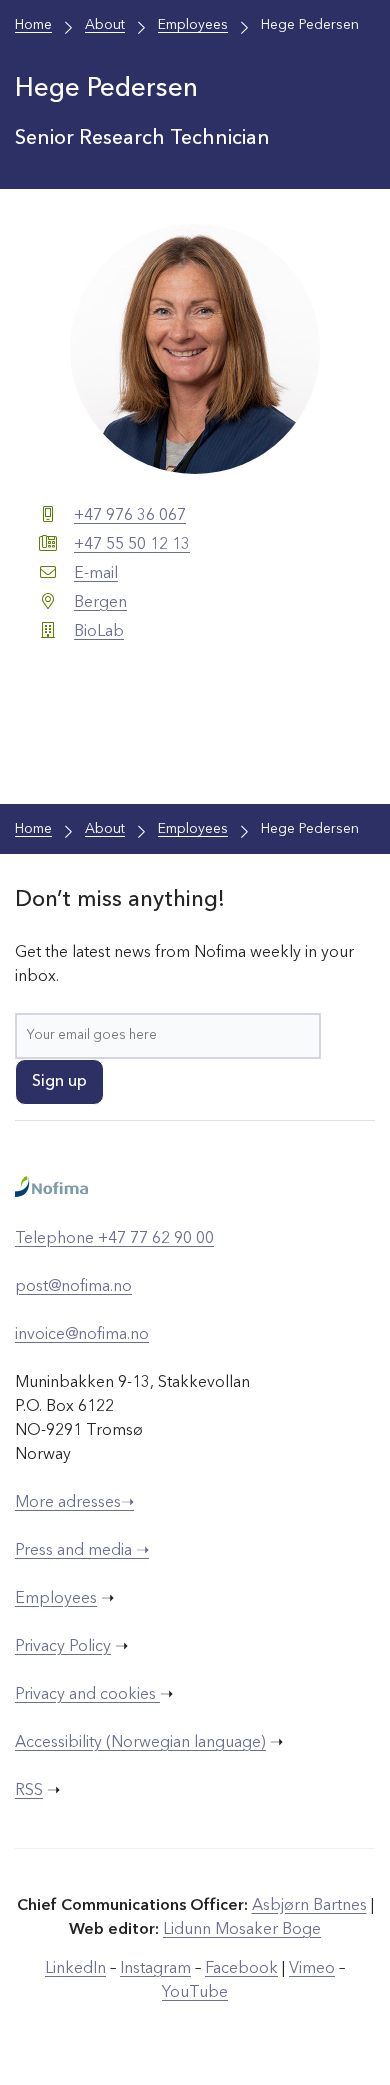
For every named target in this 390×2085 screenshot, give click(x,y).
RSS (29, 1791)
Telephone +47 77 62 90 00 (114, 1239)
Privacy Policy (63, 1647)
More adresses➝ (74, 1503)
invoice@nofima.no (82, 1335)
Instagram (155, 1969)
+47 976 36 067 (130, 516)
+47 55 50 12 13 (132, 545)
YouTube (195, 1993)
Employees (56, 1599)
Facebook (241, 1969)
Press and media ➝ (82, 1551)
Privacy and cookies (87, 1695)
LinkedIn (75, 1969)
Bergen (100, 603)
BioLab (99, 632)
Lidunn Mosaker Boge (242, 1930)
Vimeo (312, 1969)
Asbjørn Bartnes (309, 1906)
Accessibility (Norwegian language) (140, 1743)
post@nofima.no (73, 1287)
